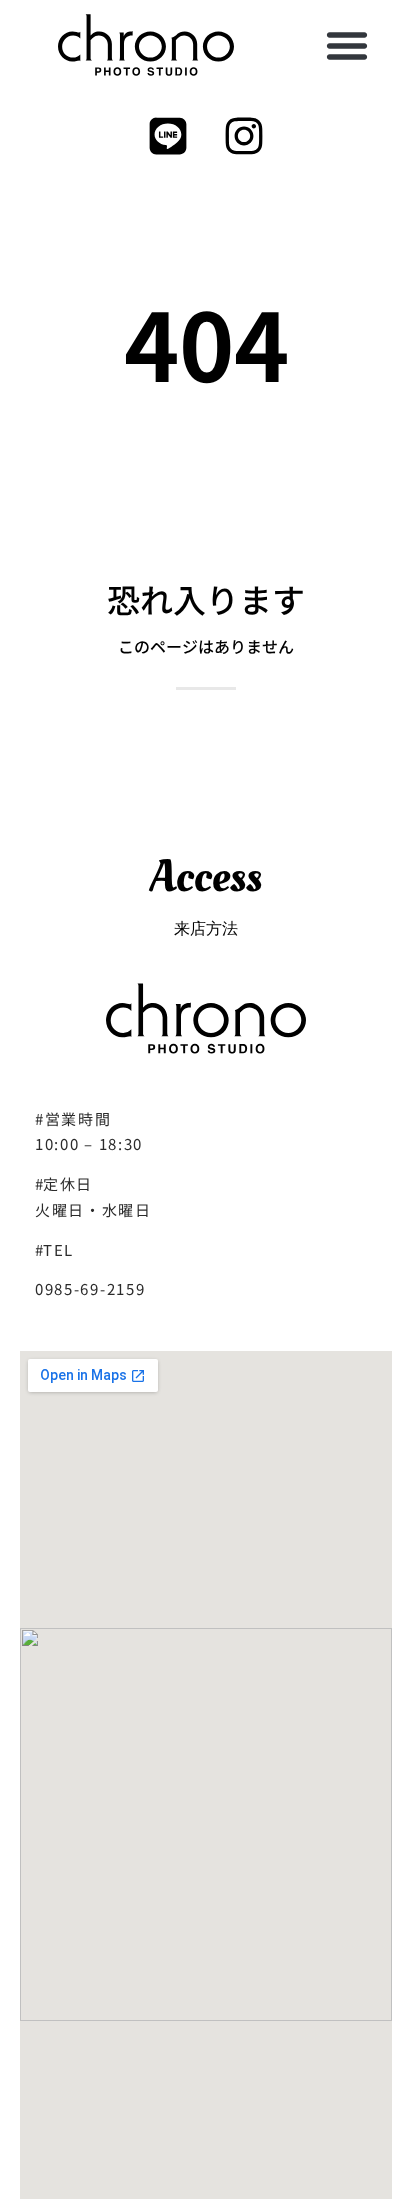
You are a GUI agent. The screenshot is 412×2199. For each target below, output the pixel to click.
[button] (347, 45)
